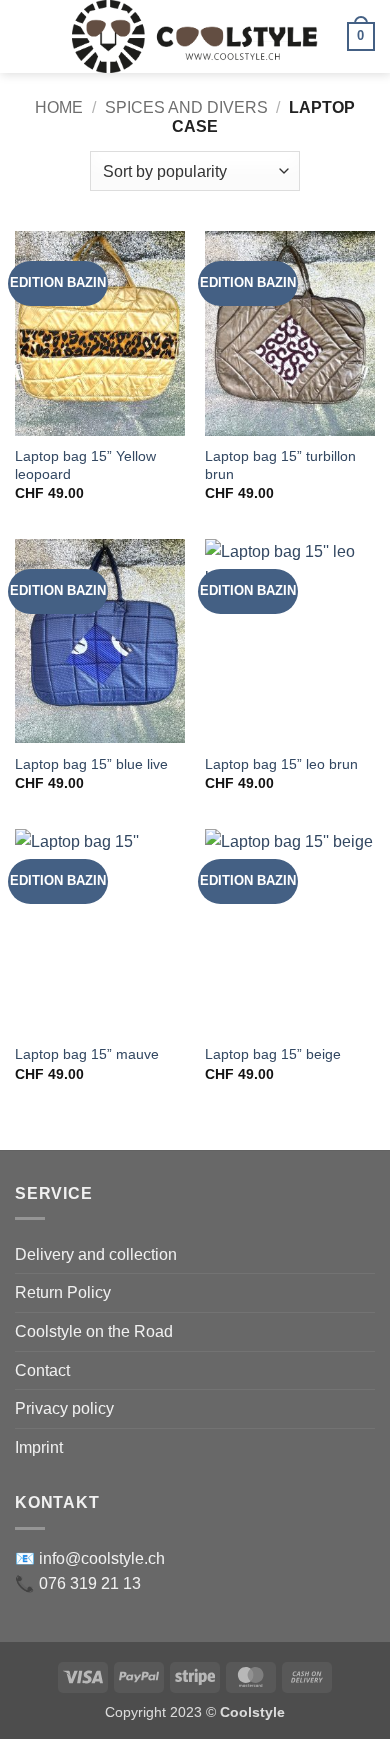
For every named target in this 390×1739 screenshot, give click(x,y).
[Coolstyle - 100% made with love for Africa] (195, 36)
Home (59, 107)
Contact (42, 1370)
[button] (27, 36)
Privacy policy (64, 1408)
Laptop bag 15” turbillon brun (280, 465)
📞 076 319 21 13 (78, 1583)
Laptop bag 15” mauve (87, 1054)
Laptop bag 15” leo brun (281, 764)
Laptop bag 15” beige (273, 1054)
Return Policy (63, 1292)
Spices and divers (186, 107)
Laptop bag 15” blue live (91, 764)
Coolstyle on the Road (94, 1331)
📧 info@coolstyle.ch (90, 1558)
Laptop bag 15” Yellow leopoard (85, 465)
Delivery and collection (96, 1254)
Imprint (39, 1447)
